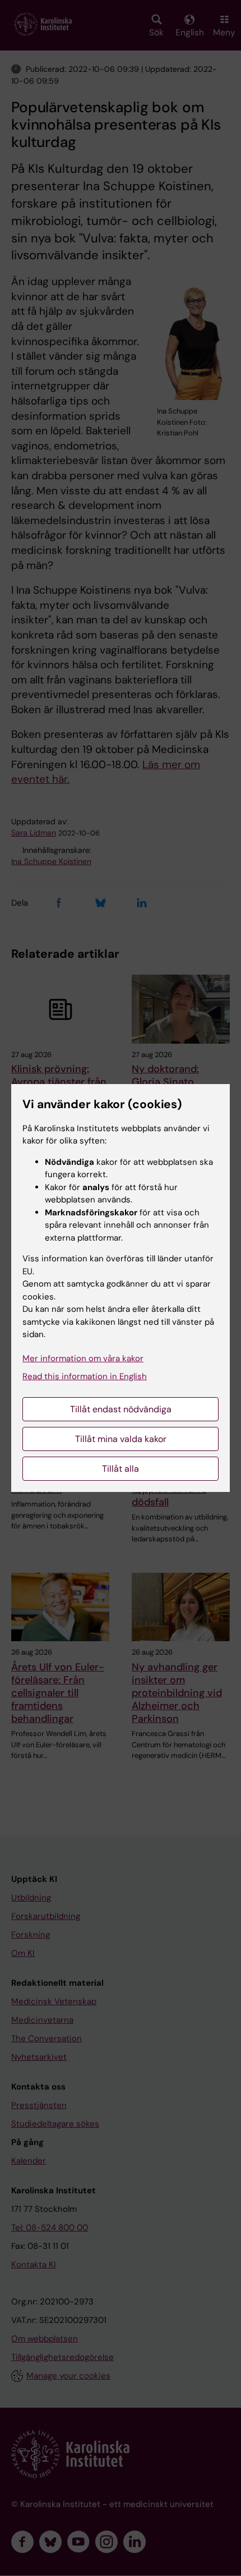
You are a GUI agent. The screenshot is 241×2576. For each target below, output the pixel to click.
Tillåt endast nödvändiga (121, 1409)
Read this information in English (85, 1376)
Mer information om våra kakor (83, 1358)
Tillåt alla (121, 1469)
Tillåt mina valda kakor (121, 1439)
